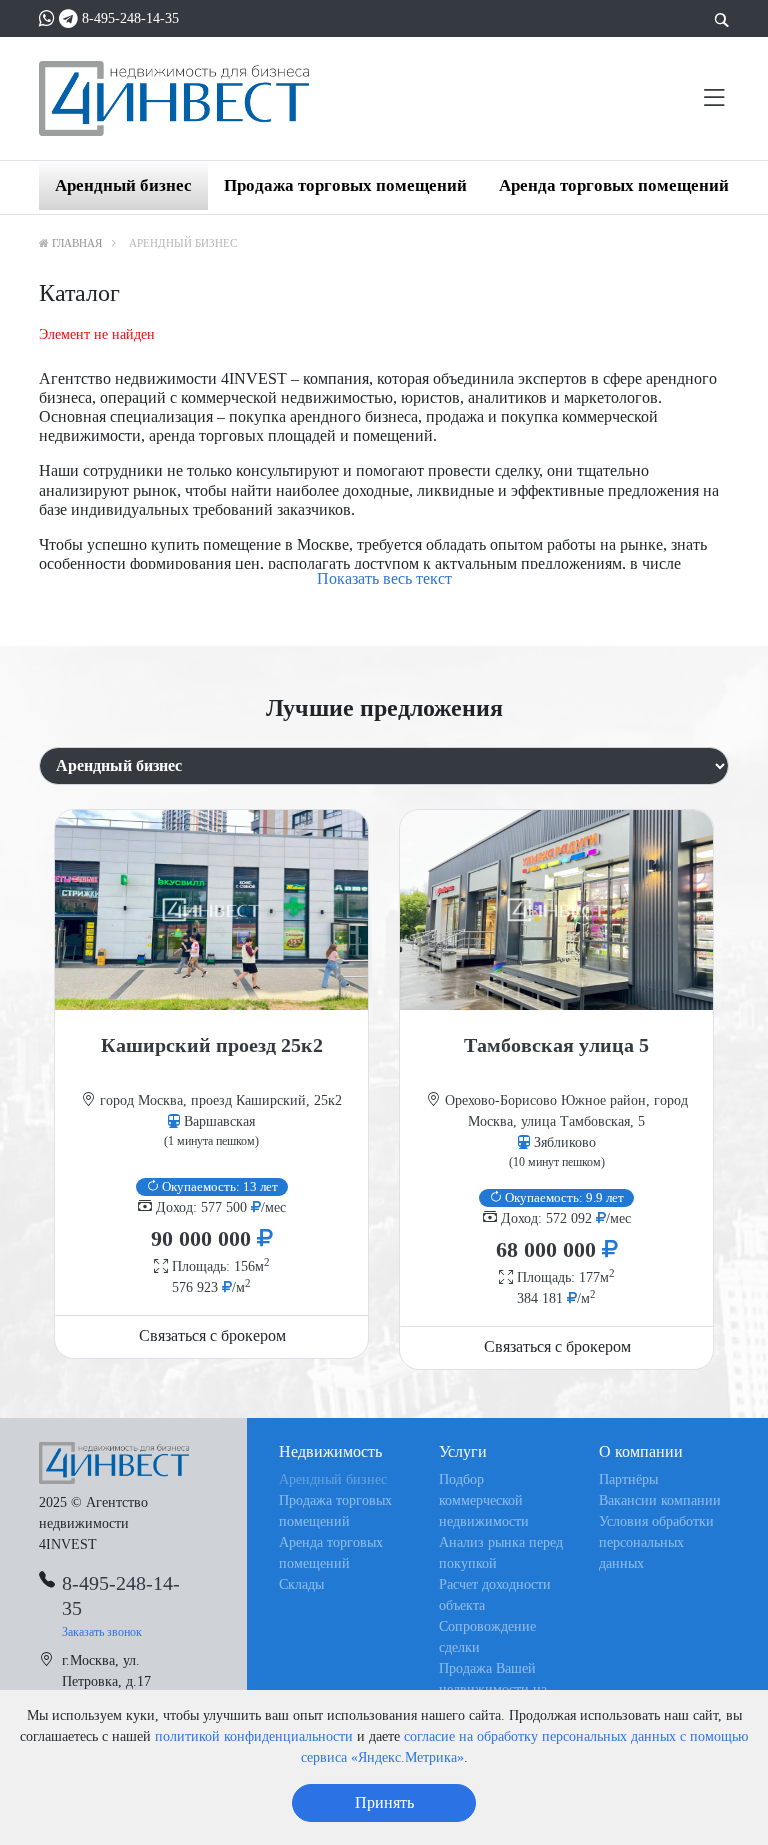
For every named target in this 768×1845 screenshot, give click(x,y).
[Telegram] (68, 18)
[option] (211, 1084)
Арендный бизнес (123, 185)
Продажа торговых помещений (345, 185)
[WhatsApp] (47, 18)
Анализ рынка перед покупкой (501, 1553)
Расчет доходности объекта (495, 1595)
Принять (384, 1802)
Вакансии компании (660, 1500)
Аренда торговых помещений (614, 185)
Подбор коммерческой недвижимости (484, 1500)
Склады (301, 1584)
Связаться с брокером (212, 1335)
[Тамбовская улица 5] (556, 910)
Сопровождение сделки (487, 1637)
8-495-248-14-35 (130, 18)
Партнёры (628, 1479)
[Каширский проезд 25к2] (211, 910)
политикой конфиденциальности (254, 1736)
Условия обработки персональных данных (656, 1542)
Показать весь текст (384, 578)
